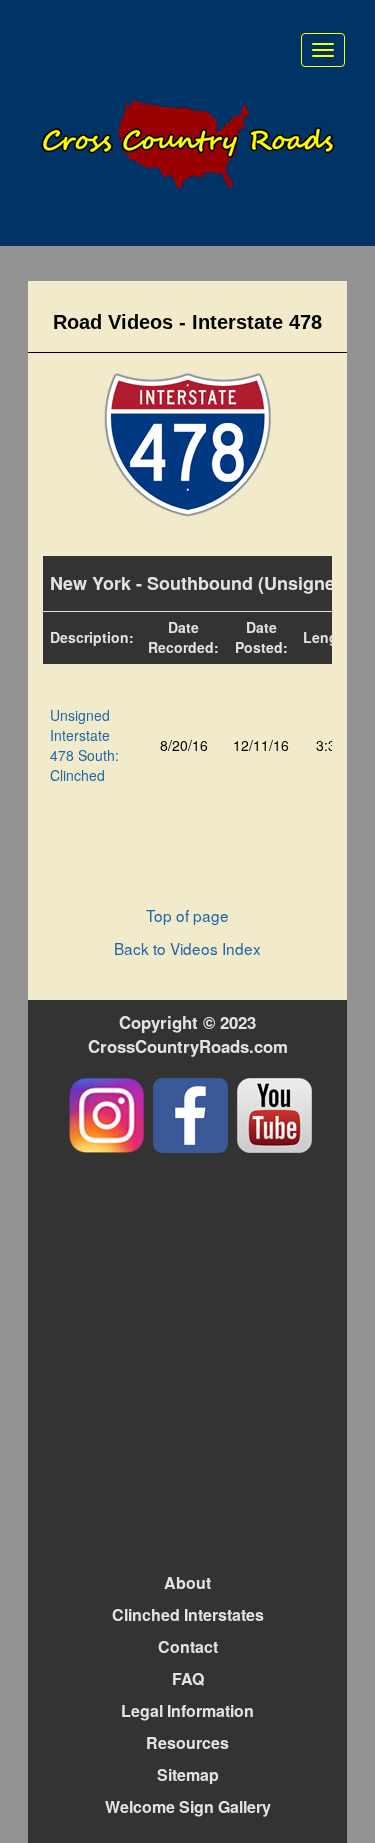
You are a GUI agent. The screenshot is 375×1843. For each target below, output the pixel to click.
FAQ (188, 1678)
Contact (188, 1646)
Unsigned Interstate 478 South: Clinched (84, 745)
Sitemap (188, 1774)
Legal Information (187, 1710)
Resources (187, 1742)
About (187, 1582)
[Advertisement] (187, 1360)
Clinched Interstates (188, 1614)
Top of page (187, 915)
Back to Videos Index (187, 948)
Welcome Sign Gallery (188, 1806)
